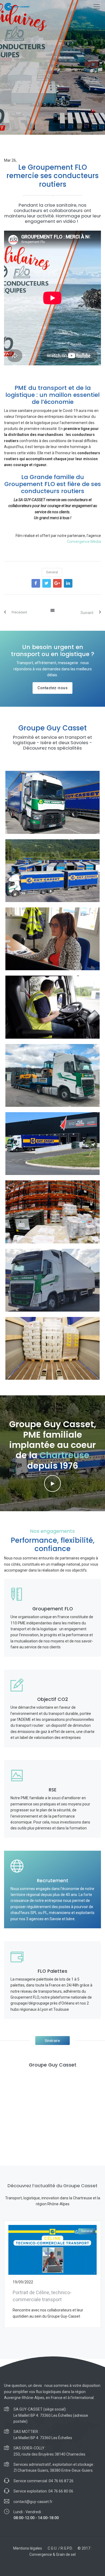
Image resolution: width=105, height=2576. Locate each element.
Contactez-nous (52, 688)
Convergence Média (84, 542)
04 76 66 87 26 (61, 2481)
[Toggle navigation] (97, 7)
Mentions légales (28, 2548)
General (52, 572)
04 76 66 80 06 (61, 2491)
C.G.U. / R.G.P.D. (60, 2548)
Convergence (41, 2554)
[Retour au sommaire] (53, 611)
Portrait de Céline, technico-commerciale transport (42, 2296)
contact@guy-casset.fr (33, 2502)
